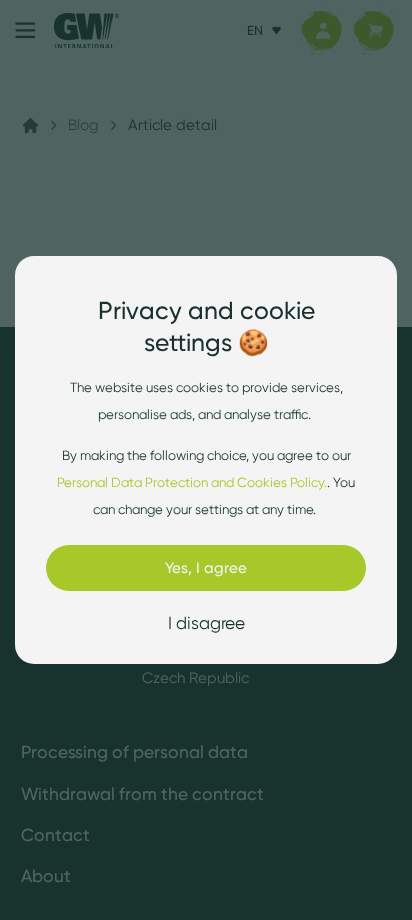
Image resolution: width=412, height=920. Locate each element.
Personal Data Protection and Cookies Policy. (192, 482)
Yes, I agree (206, 567)
